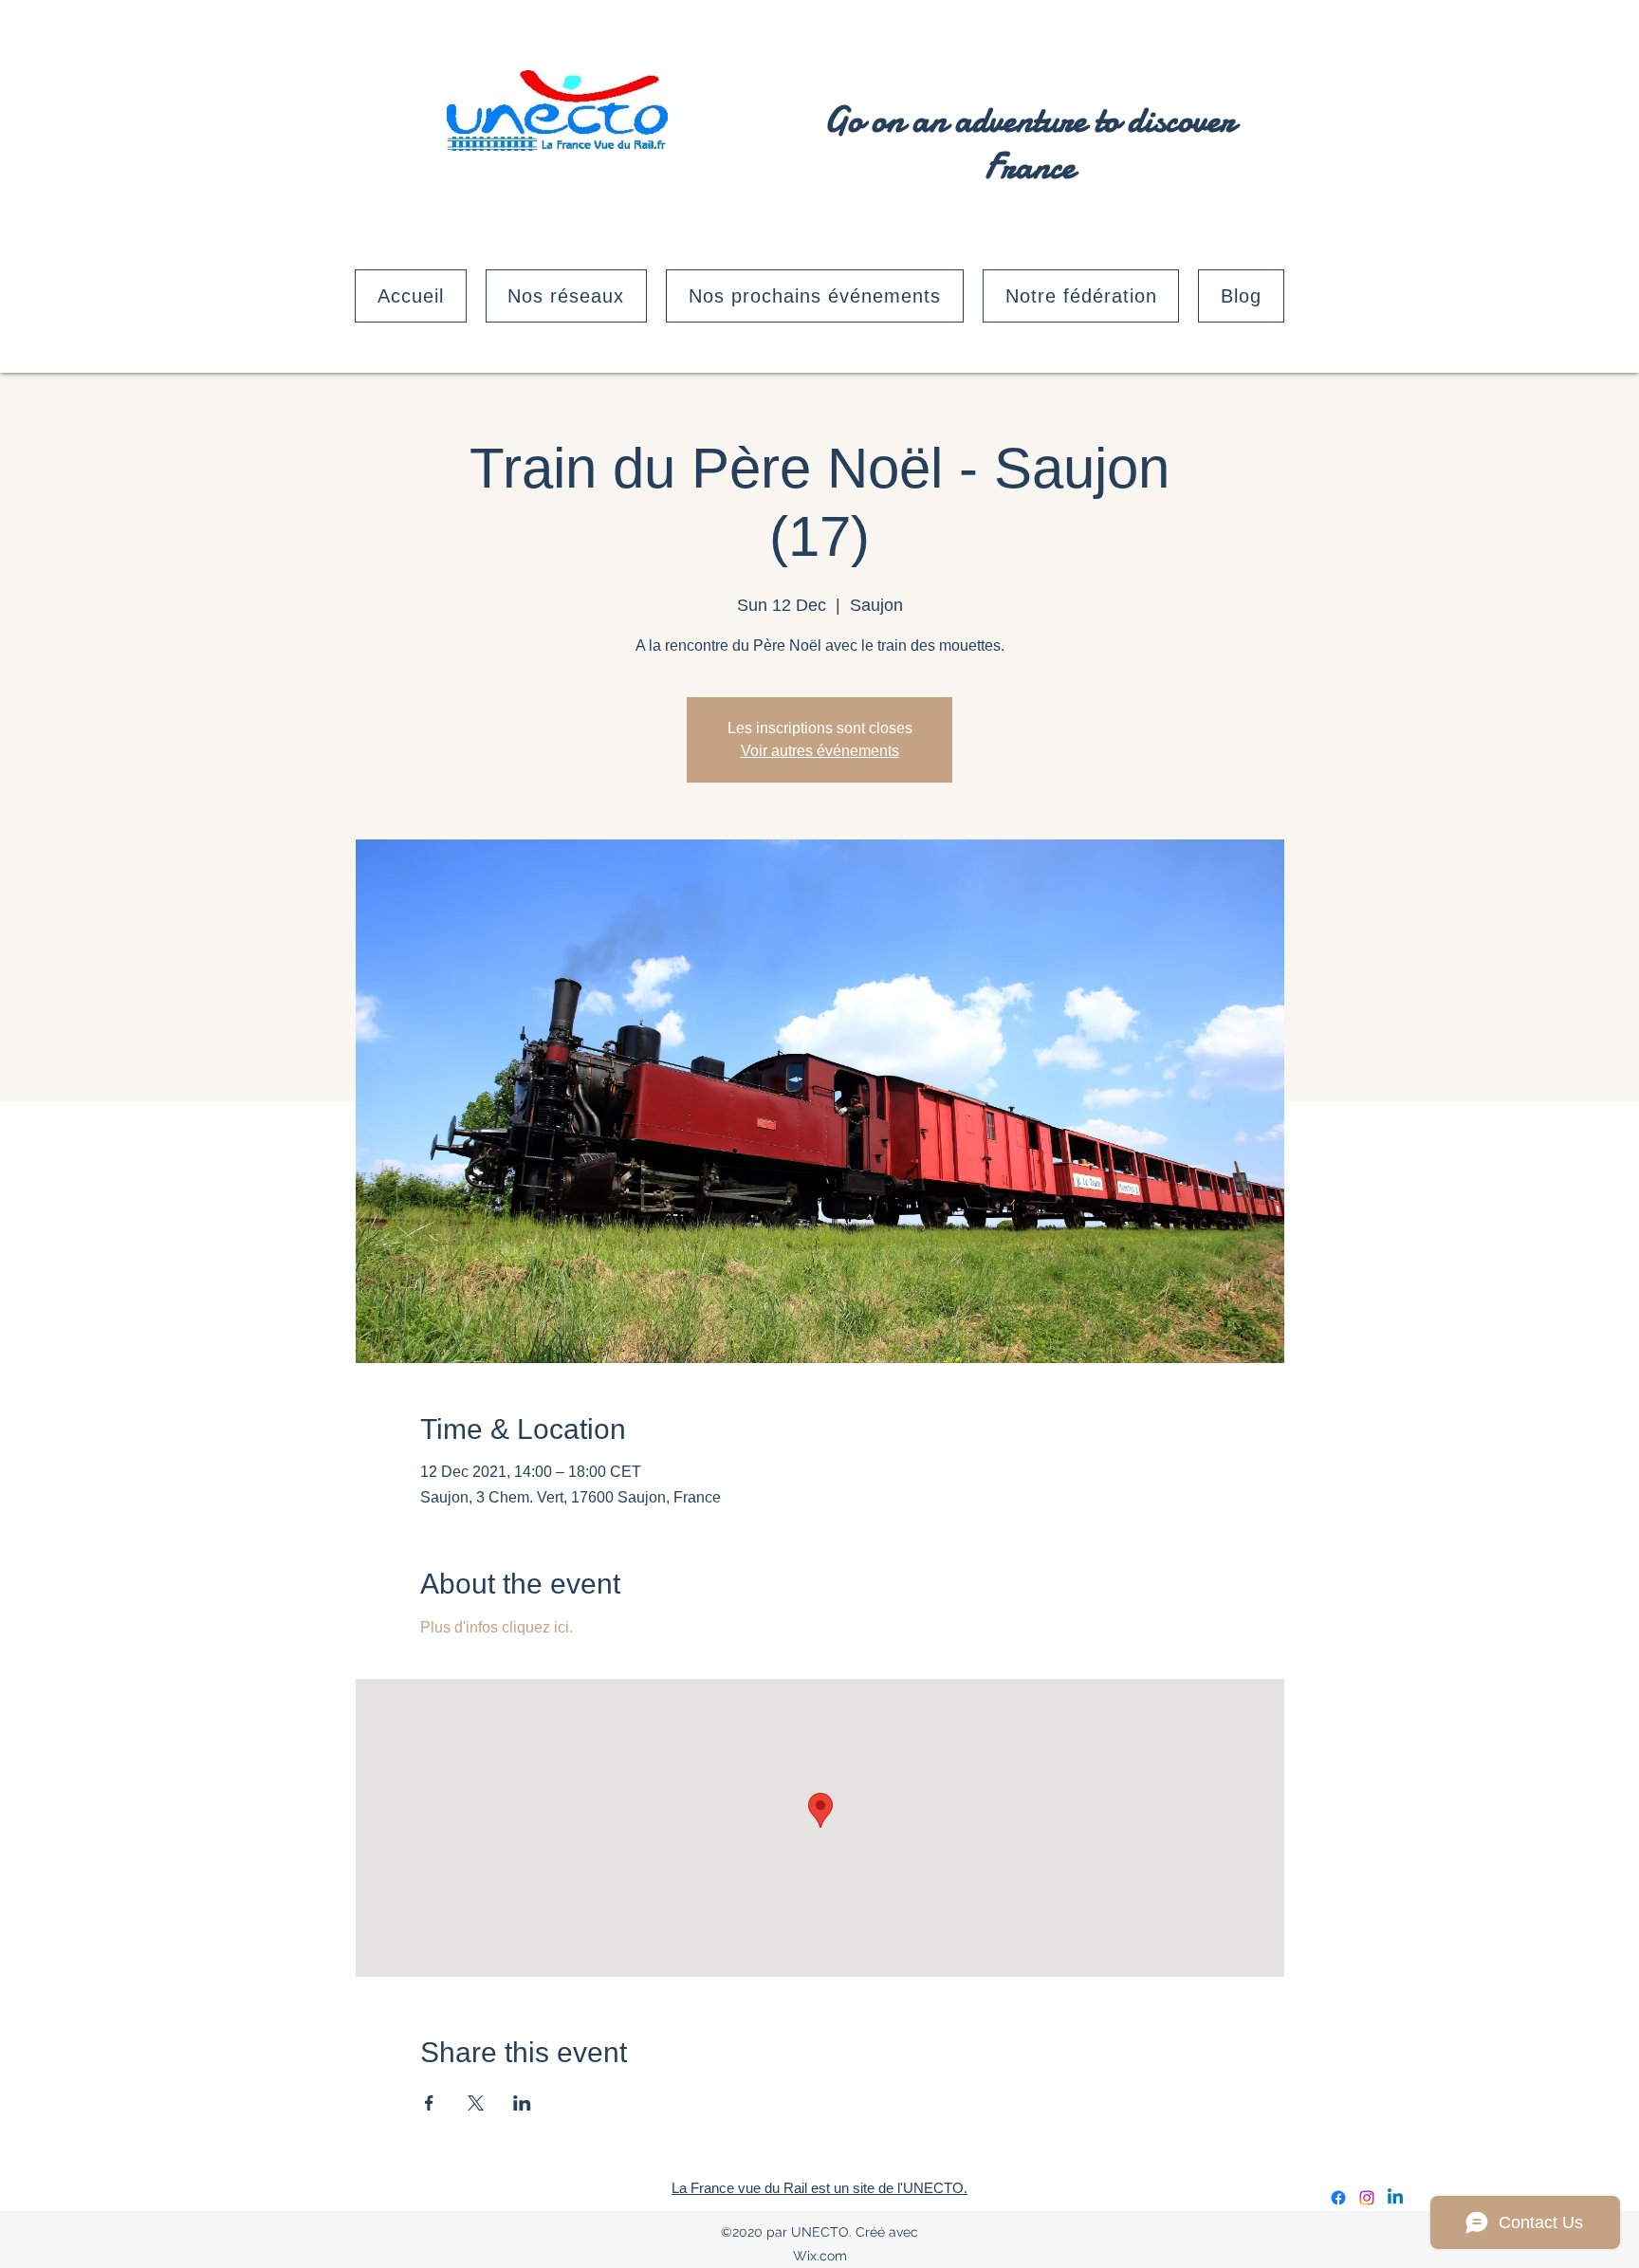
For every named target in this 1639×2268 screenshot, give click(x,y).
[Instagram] (1367, 2198)
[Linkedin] (1395, 2198)
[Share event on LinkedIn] (522, 2103)
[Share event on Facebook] (429, 2103)
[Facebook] (1338, 2198)
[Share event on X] (476, 2103)
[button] (567, 296)
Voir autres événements (820, 751)
